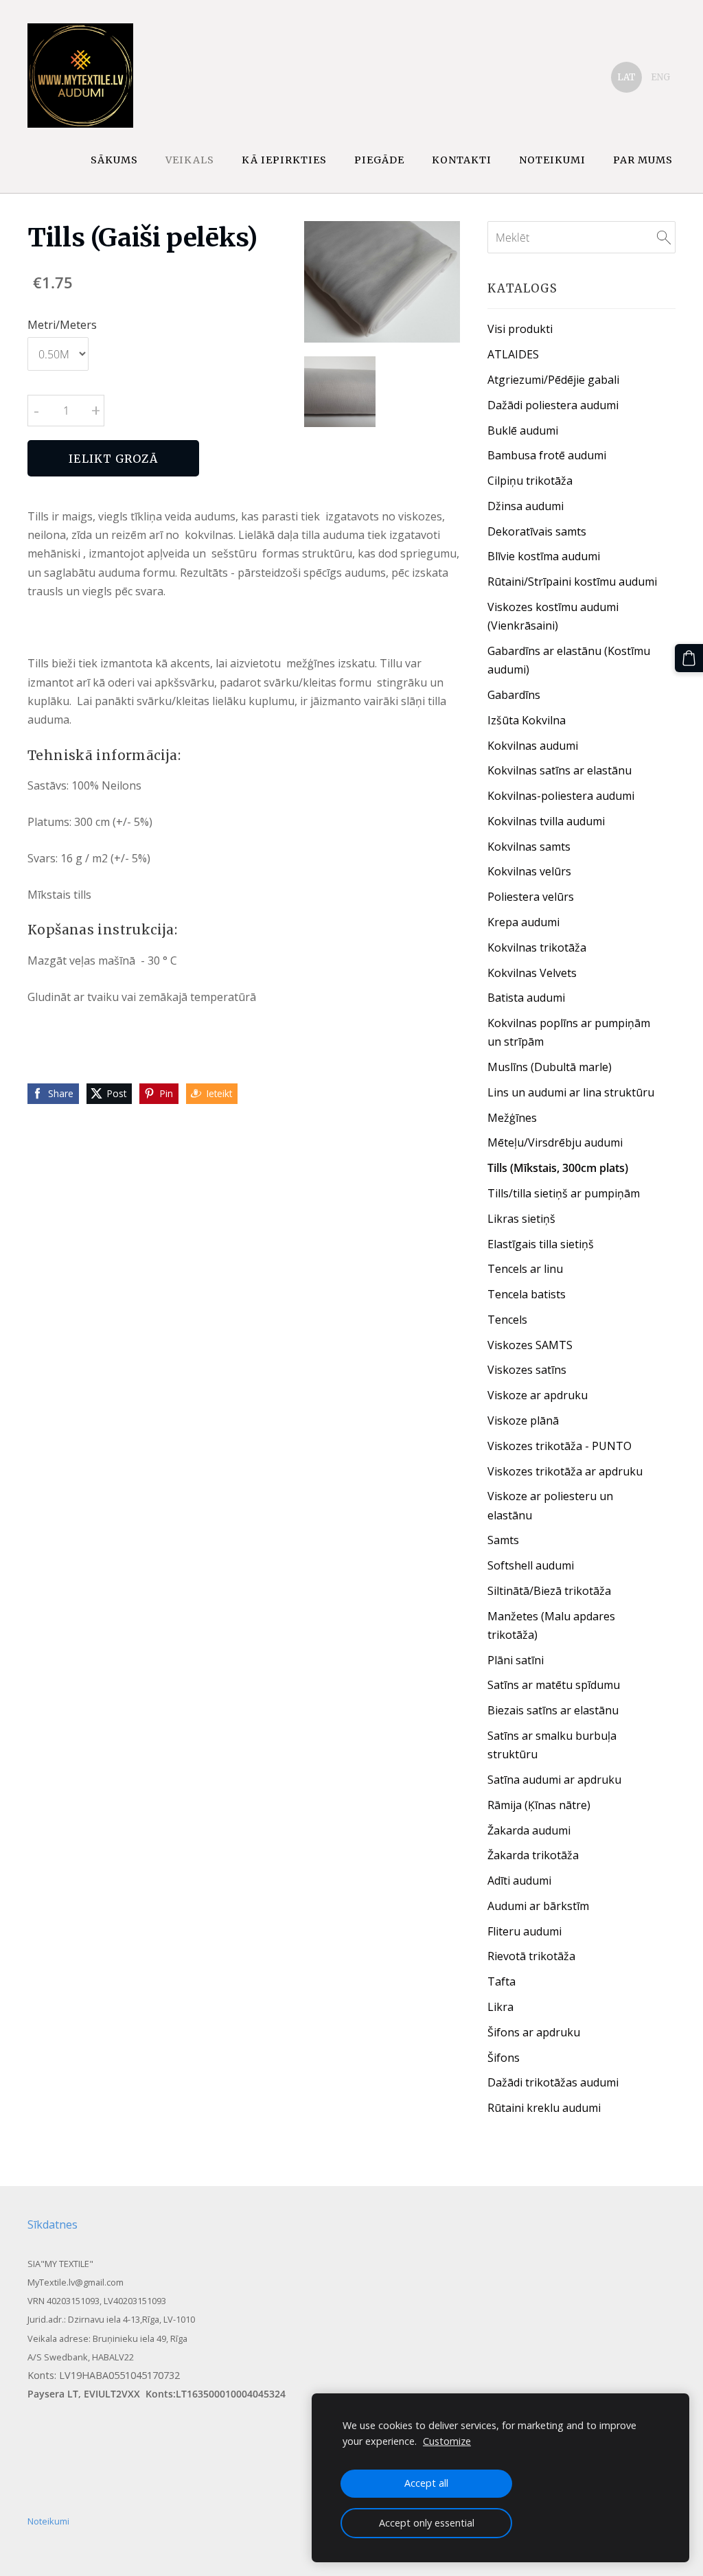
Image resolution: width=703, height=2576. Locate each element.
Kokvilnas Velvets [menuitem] (532, 973)
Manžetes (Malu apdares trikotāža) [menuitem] (551, 1625)
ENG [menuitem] (660, 77)
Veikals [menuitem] (190, 160)
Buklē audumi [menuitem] (523, 430)
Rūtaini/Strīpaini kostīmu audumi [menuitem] (572, 582)
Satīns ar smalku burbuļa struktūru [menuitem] (552, 1745)
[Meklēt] (664, 237)
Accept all (426, 2483)
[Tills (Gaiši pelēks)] (339, 392)
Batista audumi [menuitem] (526, 998)
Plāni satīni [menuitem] (516, 1660)
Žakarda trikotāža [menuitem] (533, 1855)
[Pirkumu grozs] (689, 658)
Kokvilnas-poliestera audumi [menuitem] (561, 796)
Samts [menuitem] (503, 1540)
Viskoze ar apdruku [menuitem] (538, 1395)
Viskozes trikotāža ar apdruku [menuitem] (565, 1471)
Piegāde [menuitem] (379, 160)
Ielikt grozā (113, 459)
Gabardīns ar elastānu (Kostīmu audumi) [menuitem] (569, 660)
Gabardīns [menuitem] (514, 695)
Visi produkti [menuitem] (520, 329)
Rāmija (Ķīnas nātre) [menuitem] (539, 1805)
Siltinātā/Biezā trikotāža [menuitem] (549, 1591)
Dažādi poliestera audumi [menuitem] (553, 405)
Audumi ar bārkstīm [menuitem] (538, 1906)
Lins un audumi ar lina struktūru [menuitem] (571, 1092)
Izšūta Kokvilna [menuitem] (527, 720)
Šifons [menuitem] (504, 2058)
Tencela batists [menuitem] (527, 1294)
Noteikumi (48, 2521)
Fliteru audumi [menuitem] (525, 1931)
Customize (447, 2441)
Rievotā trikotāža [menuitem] (531, 1956)
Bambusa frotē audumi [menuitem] (547, 455)
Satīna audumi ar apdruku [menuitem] (554, 1780)
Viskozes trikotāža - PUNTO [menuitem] (560, 1446)
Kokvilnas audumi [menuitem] (533, 746)
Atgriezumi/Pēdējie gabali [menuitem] (553, 380)
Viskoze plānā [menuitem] (523, 1421)
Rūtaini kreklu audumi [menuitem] (544, 2108)
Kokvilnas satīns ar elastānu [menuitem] (560, 770)
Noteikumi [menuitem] (552, 160)
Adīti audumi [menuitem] (519, 1881)
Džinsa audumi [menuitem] (526, 506)
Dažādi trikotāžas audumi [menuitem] (553, 2082)
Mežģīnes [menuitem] (512, 1118)
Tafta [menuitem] (502, 1981)
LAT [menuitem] (626, 77)
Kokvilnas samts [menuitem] (529, 847)
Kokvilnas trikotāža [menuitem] (537, 947)
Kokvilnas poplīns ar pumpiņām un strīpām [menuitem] (569, 1032)
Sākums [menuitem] (114, 160)
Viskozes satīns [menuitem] (527, 1370)
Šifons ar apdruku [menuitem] (534, 2032)
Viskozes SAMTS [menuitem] (530, 1345)
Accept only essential (427, 2523)
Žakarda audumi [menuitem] (529, 1830)
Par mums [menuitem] (643, 160)
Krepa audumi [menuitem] (523, 922)
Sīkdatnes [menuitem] (53, 2224)
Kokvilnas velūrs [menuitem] (529, 871)
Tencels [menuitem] (507, 1320)
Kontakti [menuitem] (462, 160)
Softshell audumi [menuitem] (531, 1565)
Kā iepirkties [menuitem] (284, 160)
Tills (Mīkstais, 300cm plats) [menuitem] (558, 1168)
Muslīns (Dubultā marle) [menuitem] (550, 1067)
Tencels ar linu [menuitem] (525, 1269)
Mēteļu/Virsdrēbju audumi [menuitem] (555, 1142)
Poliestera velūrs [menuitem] (531, 897)
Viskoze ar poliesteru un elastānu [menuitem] (550, 1505)
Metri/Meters (62, 325)
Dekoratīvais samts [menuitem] (537, 531)
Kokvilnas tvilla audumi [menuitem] (546, 821)
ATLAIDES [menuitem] (513, 354)
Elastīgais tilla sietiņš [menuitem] (541, 1244)
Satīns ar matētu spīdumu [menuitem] (554, 1685)
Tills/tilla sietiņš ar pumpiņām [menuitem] (564, 1193)
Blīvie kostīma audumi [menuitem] (544, 556)
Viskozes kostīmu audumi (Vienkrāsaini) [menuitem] (553, 616)
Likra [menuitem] (500, 2007)
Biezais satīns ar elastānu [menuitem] (553, 1710)
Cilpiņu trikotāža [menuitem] (530, 481)
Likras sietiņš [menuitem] (521, 1219)
